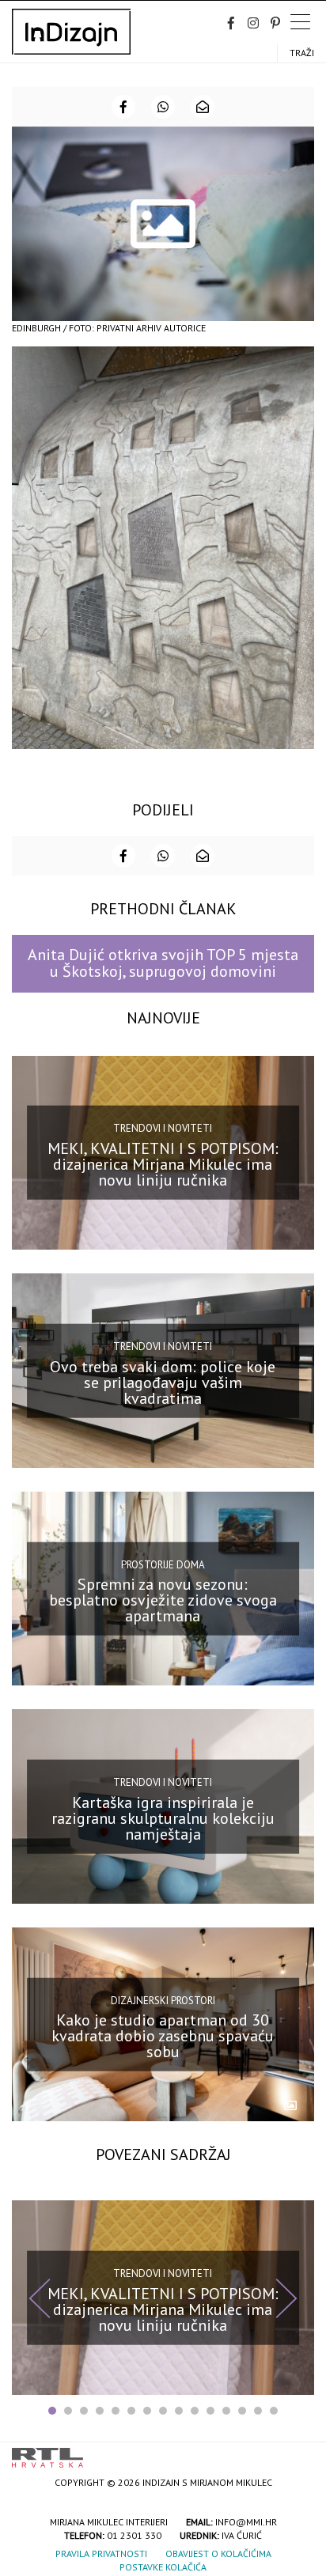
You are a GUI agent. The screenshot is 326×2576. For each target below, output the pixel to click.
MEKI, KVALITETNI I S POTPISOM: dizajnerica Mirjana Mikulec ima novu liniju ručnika (163, 1164)
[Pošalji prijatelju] (203, 107)
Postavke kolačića (163, 2567)
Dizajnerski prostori (163, 2000)
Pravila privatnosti (101, 2553)
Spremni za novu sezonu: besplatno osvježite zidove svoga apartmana (163, 1600)
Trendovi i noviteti (163, 1128)
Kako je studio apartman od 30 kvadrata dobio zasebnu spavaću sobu (163, 2036)
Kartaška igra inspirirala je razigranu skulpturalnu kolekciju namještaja (163, 1818)
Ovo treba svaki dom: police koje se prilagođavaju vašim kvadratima (163, 1382)
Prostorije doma (163, 1564)
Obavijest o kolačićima (218, 2553)
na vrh (298, 2452)
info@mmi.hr (246, 2522)
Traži (302, 53)
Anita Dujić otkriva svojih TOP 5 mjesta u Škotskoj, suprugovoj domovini (163, 963)
